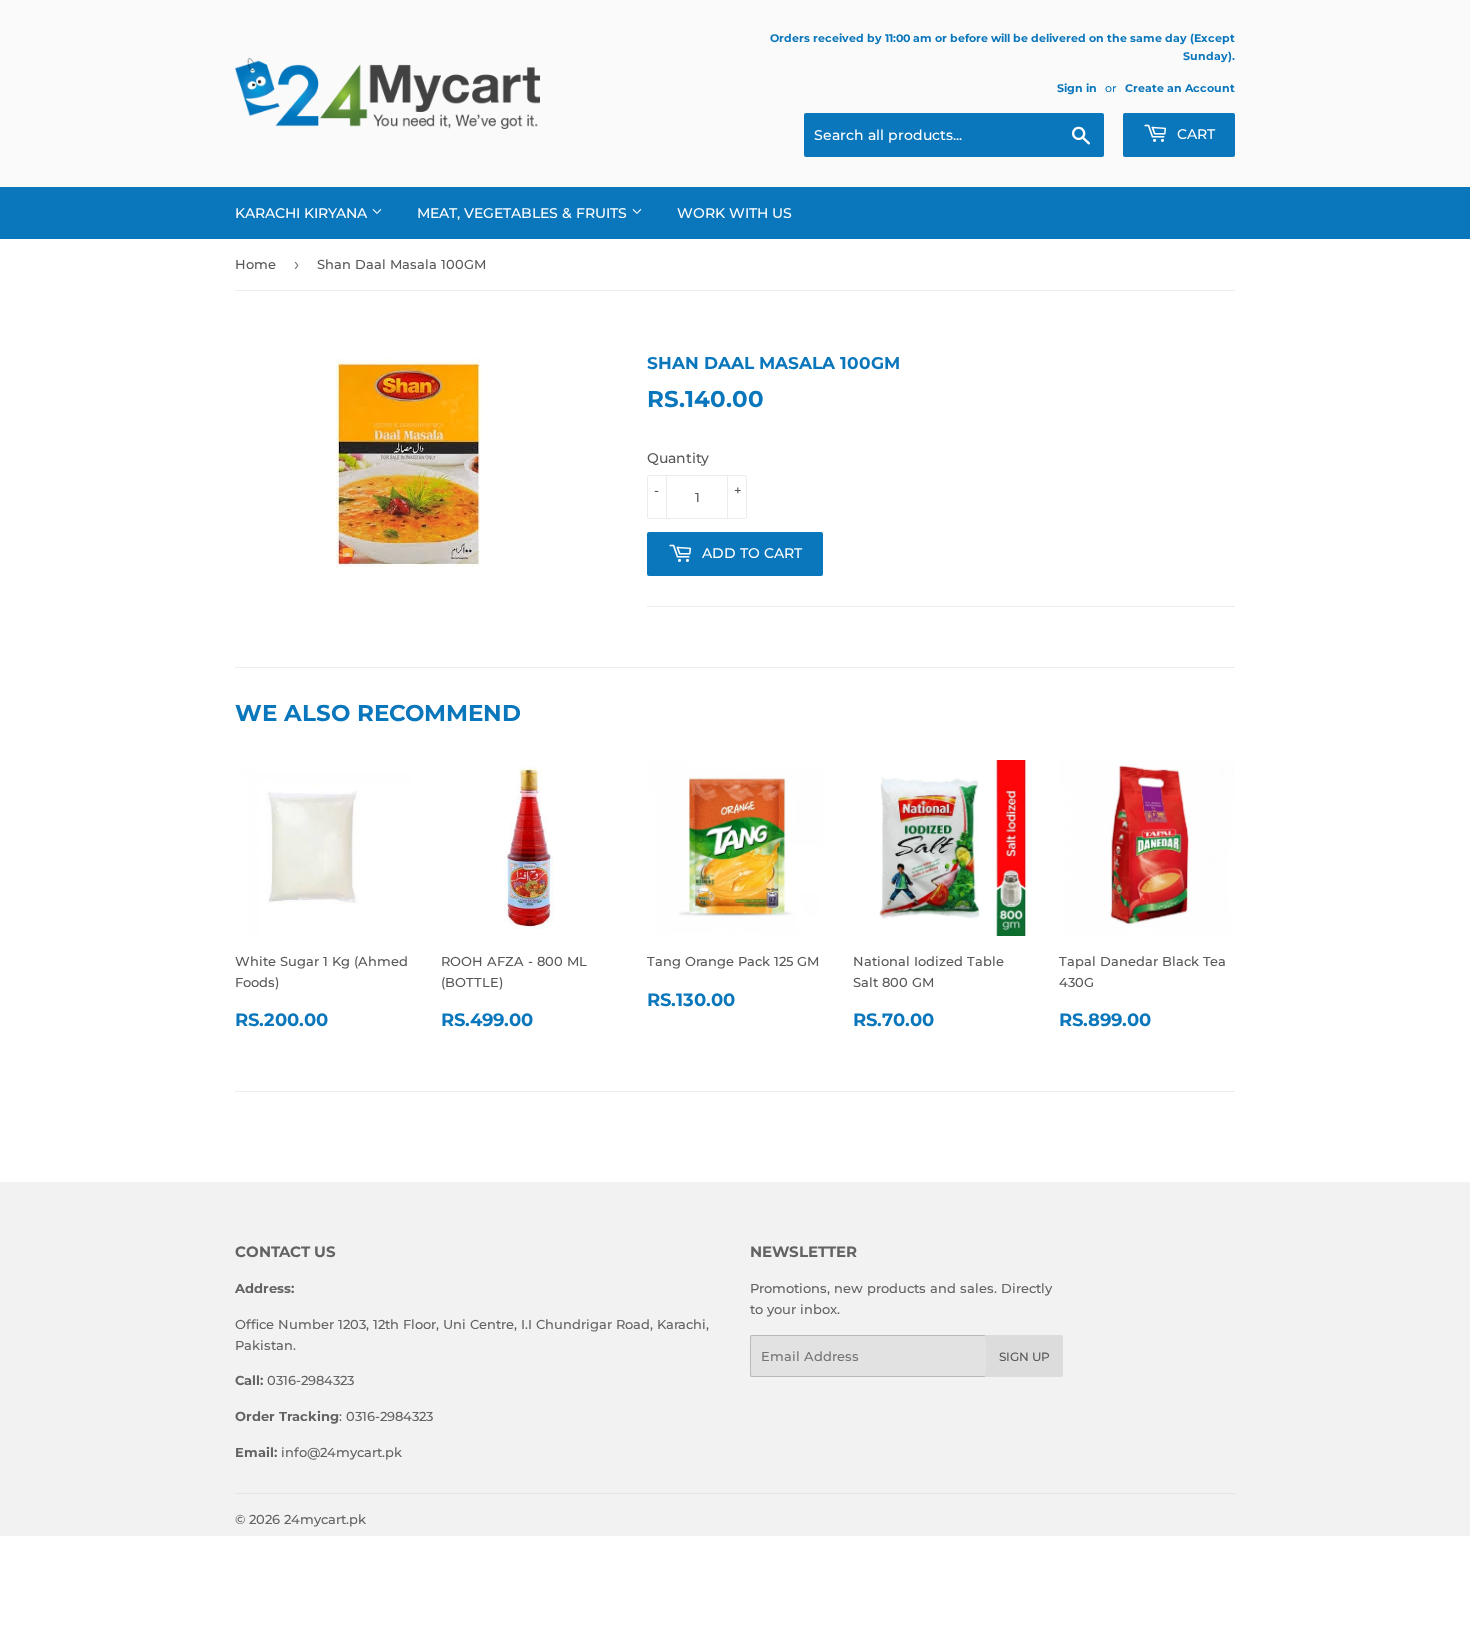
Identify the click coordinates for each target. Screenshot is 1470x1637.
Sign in (1077, 88)
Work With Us (734, 213)
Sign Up (1024, 1356)
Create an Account (1180, 88)
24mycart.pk (325, 1519)
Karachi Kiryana (303, 213)
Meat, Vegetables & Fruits (524, 213)
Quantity (678, 458)
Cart (1194, 134)
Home (255, 264)
